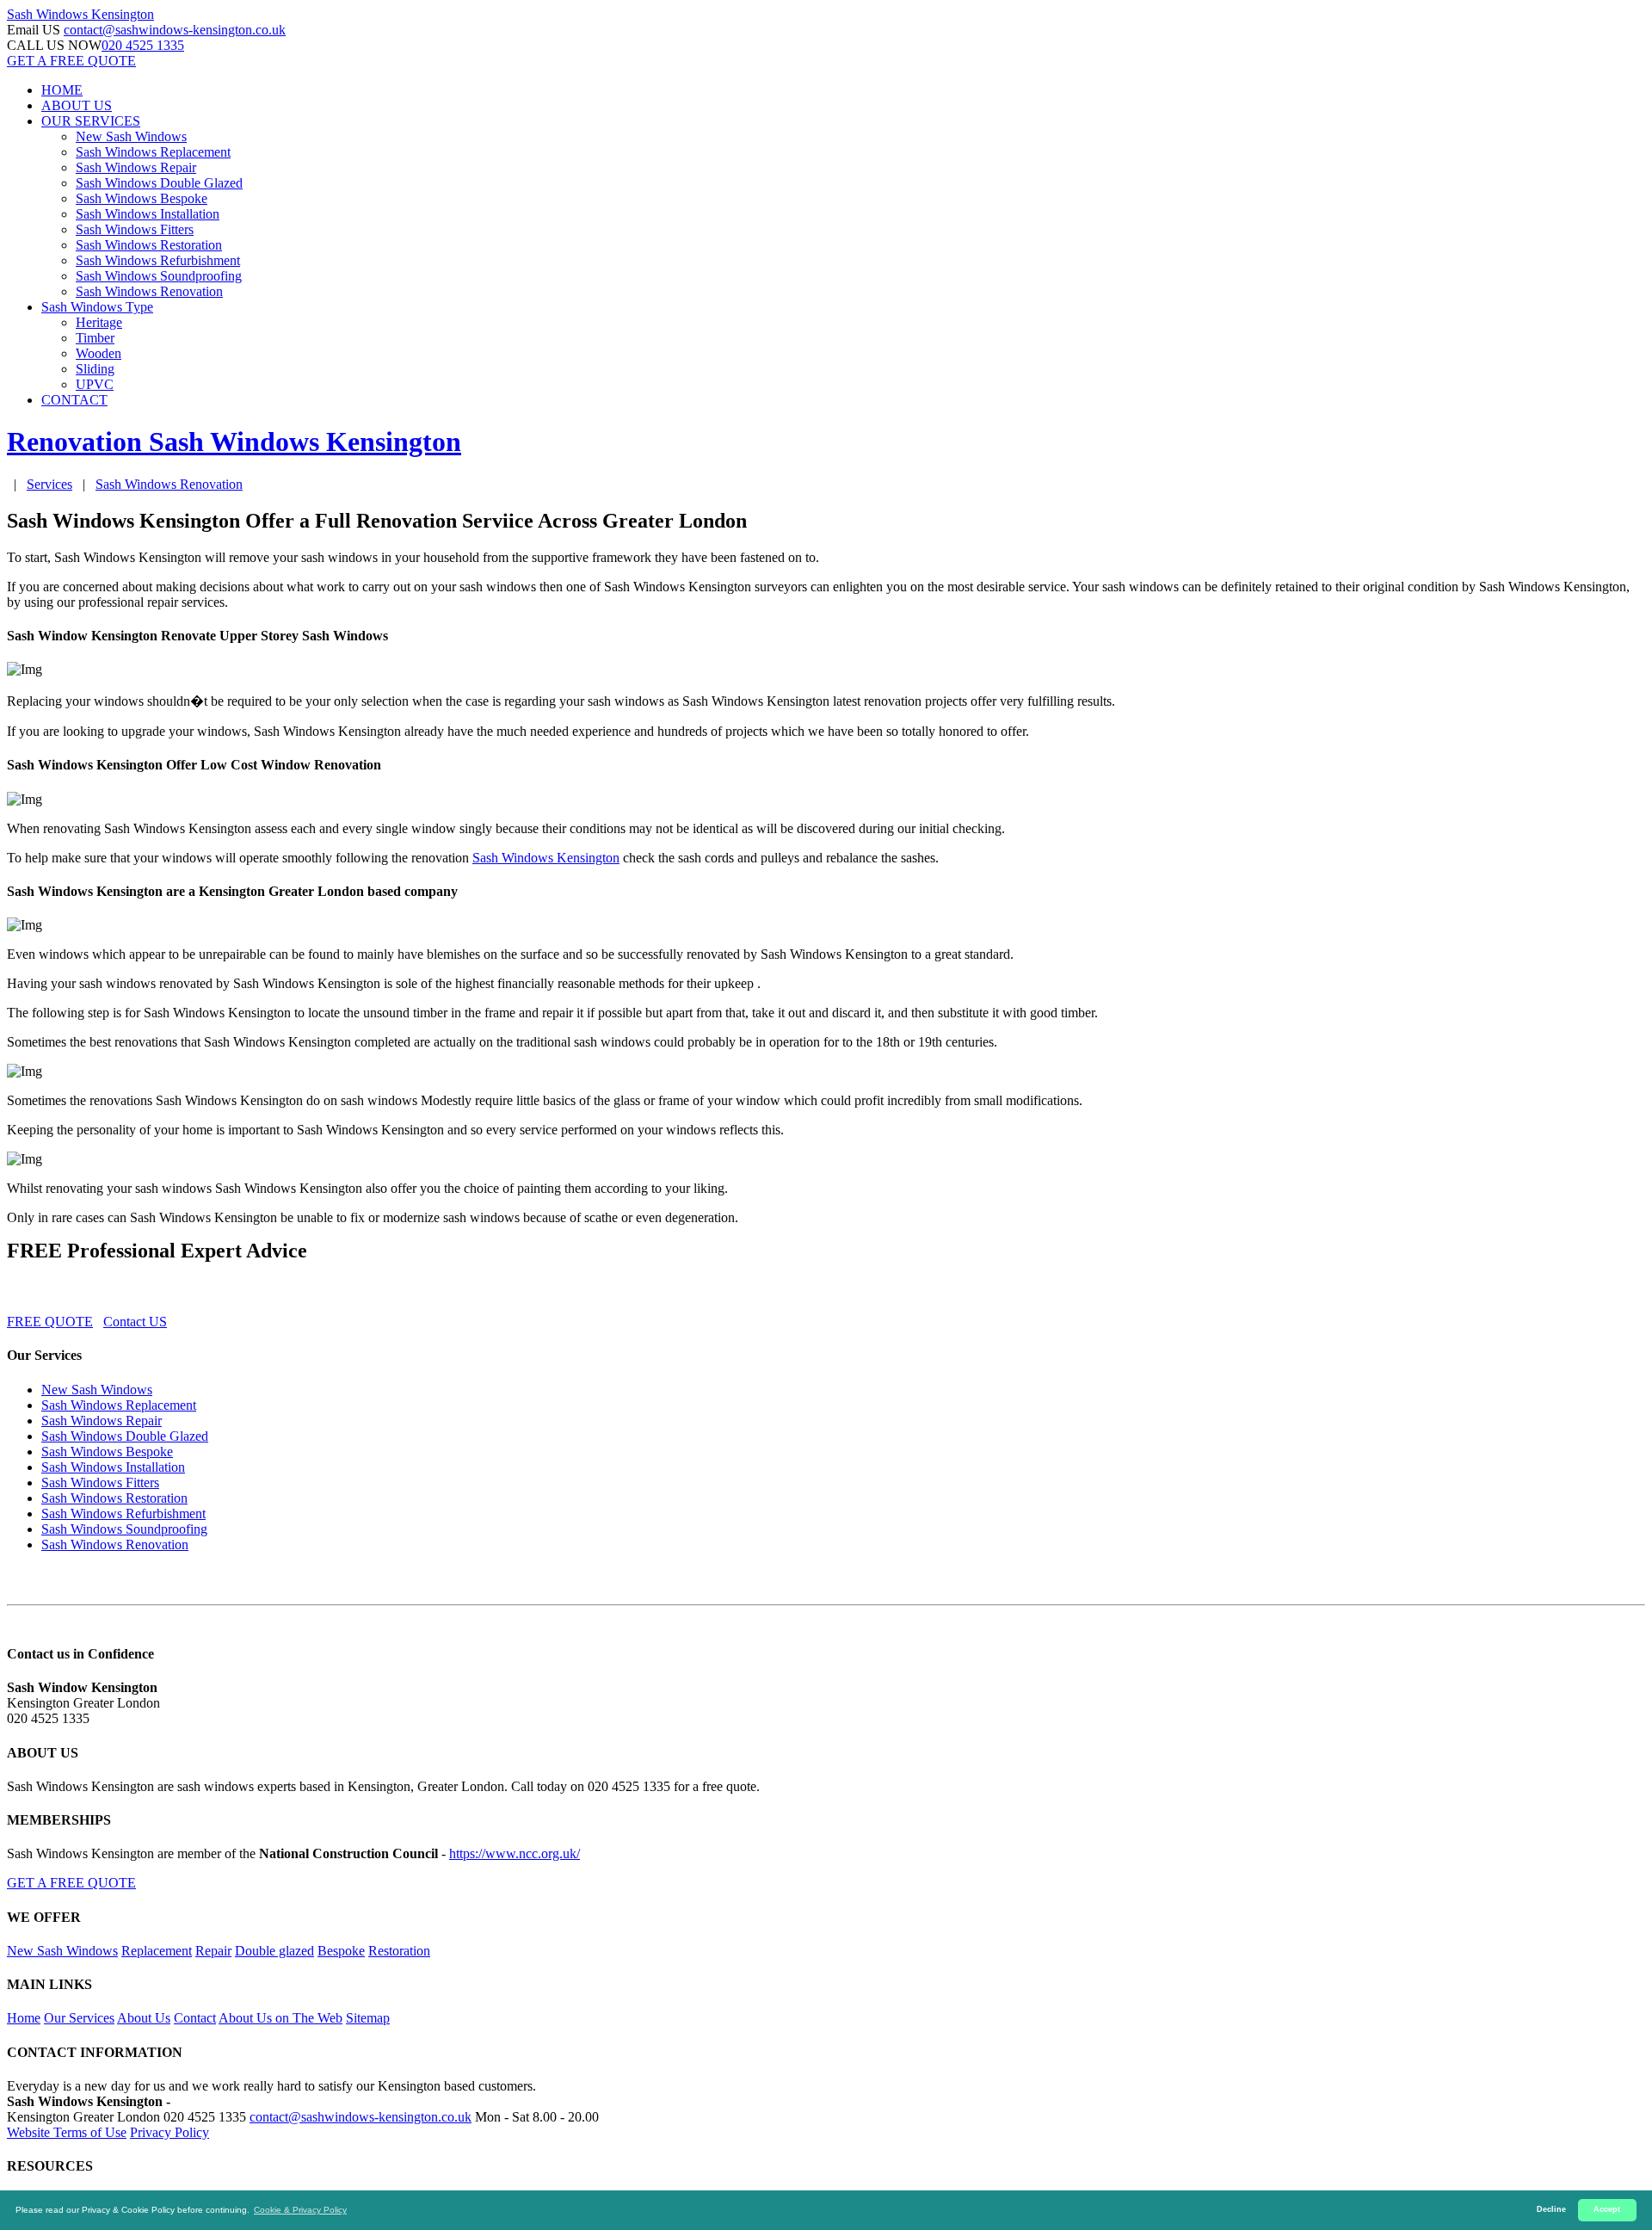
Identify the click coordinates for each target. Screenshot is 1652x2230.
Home (24, 2018)
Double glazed (274, 1951)
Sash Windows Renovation (149, 291)
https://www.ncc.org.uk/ (515, 1853)
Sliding (95, 369)
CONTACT (74, 400)
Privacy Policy (170, 2132)
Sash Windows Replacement (153, 152)
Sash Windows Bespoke (142, 198)
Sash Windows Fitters (135, 229)
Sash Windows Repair (136, 167)
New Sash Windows (131, 136)
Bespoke (341, 1951)
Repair (213, 1951)
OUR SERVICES (91, 121)
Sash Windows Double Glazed (159, 183)
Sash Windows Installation (148, 214)
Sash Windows (80, 14)
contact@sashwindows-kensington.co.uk (175, 30)
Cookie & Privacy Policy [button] (300, 2210)
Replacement (157, 1951)
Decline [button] (1551, 2209)
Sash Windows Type (97, 307)
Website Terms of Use (67, 2132)
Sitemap (368, 2018)
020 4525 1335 (143, 45)
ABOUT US (77, 105)
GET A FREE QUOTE (71, 61)
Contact (195, 2018)
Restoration (399, 1951)
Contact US (135, 1322)
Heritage (99, 322)
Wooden (99, 353)
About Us (144, 2018)
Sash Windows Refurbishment (158, 260)
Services (49, 484)
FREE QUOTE (50, 1322)
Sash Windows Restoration (149, 245)
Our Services (79, 2018)
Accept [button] (1607, 2209)
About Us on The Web (280, 2018)
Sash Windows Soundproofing (159, 276)
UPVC (95, 384)
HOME (62, 90)
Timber (95, 338)
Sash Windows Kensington (546, 858)
